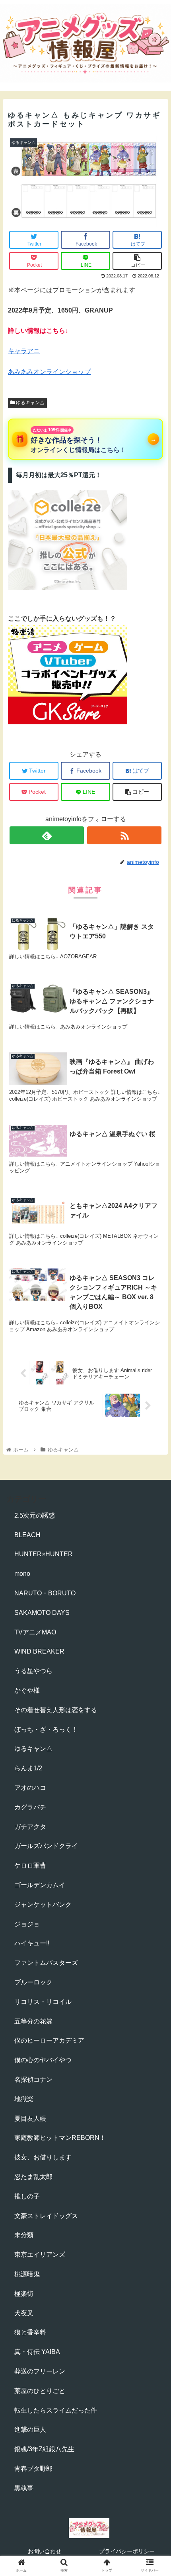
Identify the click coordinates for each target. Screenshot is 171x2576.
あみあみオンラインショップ (49, 372)
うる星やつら (33, 1671)
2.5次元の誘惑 (35, 1515)
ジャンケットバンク (43, 1904)
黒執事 (24, 2488)
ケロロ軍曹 (30, 1865)
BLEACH (27, 1535)
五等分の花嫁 (33, 2021)
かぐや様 (27, 1690)
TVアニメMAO (35, 1632)
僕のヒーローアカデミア (49, 2040)
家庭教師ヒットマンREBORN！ (60, 2138)
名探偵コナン (33, 2079)
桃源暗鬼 (27, 2274)
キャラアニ (24, 351)
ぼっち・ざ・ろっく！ (46, 1729)
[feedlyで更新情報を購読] (47, 835)
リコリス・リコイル (43, 2002)
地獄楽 (24, 2099)
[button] (154, 1401)
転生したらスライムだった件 (56, 2410)
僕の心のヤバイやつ (43, 2060)
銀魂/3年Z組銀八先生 (44, 2449)
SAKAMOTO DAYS (42, 1613)
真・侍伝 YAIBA (37, 2352)
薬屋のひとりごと (40, 2391)
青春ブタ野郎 (33, 2469)
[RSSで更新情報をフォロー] (124, 835)
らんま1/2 (28, 1768)
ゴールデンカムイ (40, 1885)
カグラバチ (30, 1807)
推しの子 (27, 2196)
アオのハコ (30, 1788)
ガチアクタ (30, 1827)
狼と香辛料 (30, 2332)
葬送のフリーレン (40, 2371)
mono (22, 1574)
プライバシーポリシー (127, 2551)
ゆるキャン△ (30, 403)
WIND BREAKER (39, 1651)
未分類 (24, 2235)
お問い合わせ (45, 2551)
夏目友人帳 (30, 2119)
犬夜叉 (24, 2313)
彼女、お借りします (43, 2157)
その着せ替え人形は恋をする (56, 1710)
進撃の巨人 (30, 2430)
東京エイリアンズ (40, 2254)
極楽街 (24, 2294)
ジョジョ (27, 1924)
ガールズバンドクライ (46, 1846)
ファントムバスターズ (46, 1963)
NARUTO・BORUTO (45, 1593)
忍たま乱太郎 (33, 2177)
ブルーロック (33, 1982)
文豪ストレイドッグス (46, 2216)
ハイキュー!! (32, 1943)
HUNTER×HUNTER (44, 1554)
